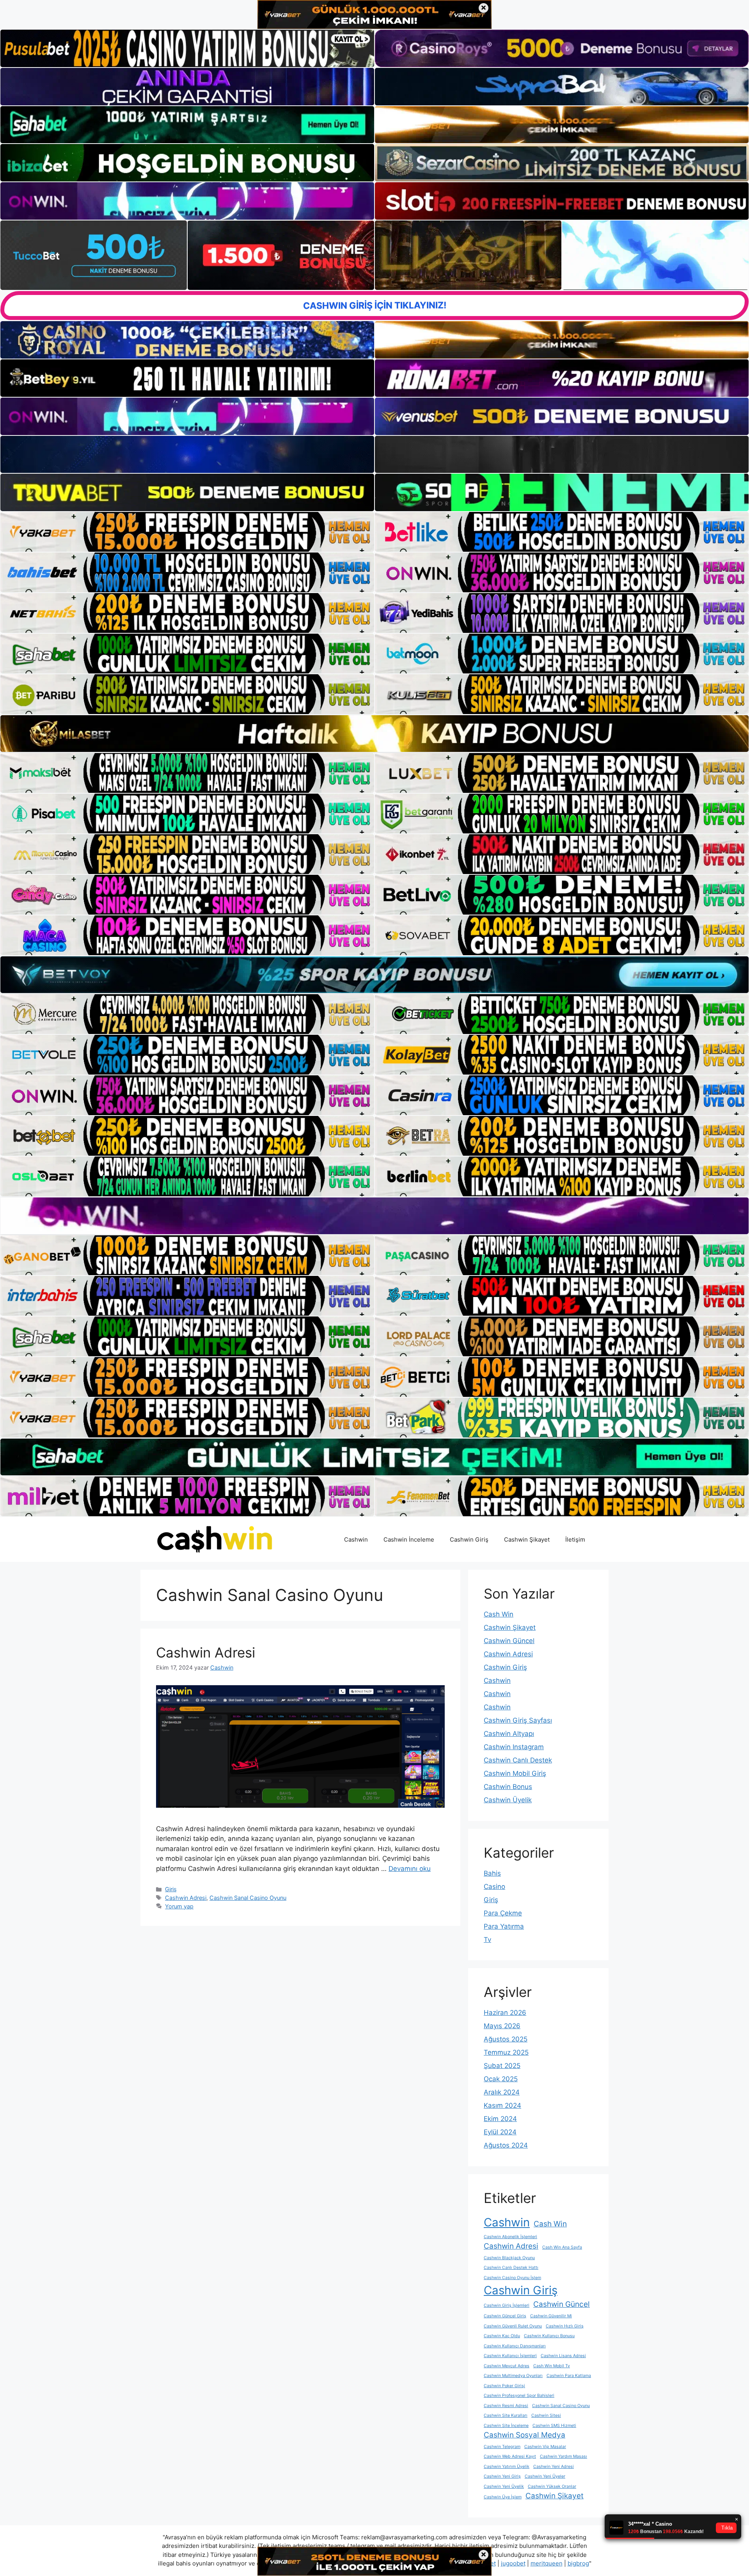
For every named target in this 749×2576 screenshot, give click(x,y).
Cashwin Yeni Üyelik (504, 2486)
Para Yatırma (504, 1926)
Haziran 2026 (505, 2013)
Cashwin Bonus (508, 1787)
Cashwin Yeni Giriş (502, 2476)
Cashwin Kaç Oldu (502, 2336)
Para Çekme (503, 1913)
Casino (494, 1887)
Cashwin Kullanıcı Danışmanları (515, 2346)
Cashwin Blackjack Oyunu (509, 2258)
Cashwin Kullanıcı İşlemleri (510, 2356)
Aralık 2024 (502, 2092)
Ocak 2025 (501, 2079)
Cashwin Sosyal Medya (524, 2435)
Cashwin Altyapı (509, 1734)
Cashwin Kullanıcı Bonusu (549, 2336)
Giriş (171, 1889)
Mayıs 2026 (502, 2026)
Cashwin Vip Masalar (545, 2447)
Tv (487, 1940)
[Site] (187, 532)
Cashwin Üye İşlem (503, 2497)
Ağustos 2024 (506, 2145)
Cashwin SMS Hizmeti (554, 2426)
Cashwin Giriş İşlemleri (507, 2305)
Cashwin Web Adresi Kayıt (510, 2456)
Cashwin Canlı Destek (518, 1760)
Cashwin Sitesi (546, 2415)
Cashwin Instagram (514, 1747)
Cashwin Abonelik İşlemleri (510, 2237)
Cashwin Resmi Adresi (506, 2406)
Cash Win (499, 1614)
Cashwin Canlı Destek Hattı (511, 2268)
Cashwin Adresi (206, 1652)
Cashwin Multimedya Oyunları (513, 2376)
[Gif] (374, 734)
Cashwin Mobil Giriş (515, 1773)
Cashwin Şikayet (527, 1539)
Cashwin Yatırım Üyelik (507, 2467)
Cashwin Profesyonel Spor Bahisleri (519, 2396)
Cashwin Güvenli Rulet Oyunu (513, 2326)
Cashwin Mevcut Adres (507, 2366)
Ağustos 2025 (506, 2039)
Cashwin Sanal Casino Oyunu (248, 1898)
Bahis (492, 1873)
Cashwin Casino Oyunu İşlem (512, 2278)
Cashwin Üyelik (508, 1800)
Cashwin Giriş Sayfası (518, 1720)
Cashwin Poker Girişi (504, 2386)
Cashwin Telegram (502, 2447)
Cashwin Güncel (509, 1641)
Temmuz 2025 (506, 2052)
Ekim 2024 (500, 2119)
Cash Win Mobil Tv (552, 2366)
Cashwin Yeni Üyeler (545, 2476)
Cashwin (356, 1539)
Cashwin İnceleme (409, 1539)
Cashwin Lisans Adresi (563, 2356)
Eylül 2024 (500, 2132)
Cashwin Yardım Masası (564, 2456)
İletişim (575, 1539)
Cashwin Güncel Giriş (505, 2316)
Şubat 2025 (502, 2066)
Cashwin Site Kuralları (506, 2415)
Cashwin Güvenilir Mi (551, 2316)
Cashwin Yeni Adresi (554, 2467)
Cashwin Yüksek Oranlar (552, 2486)
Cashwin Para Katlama (569, 2376)
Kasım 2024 (502, 2105)
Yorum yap (179, 1906)
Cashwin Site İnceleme (506, 2426)
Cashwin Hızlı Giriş (565, 2326)
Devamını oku (410, 1869)
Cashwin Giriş (469, 1539)
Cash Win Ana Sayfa (562, 2247)
